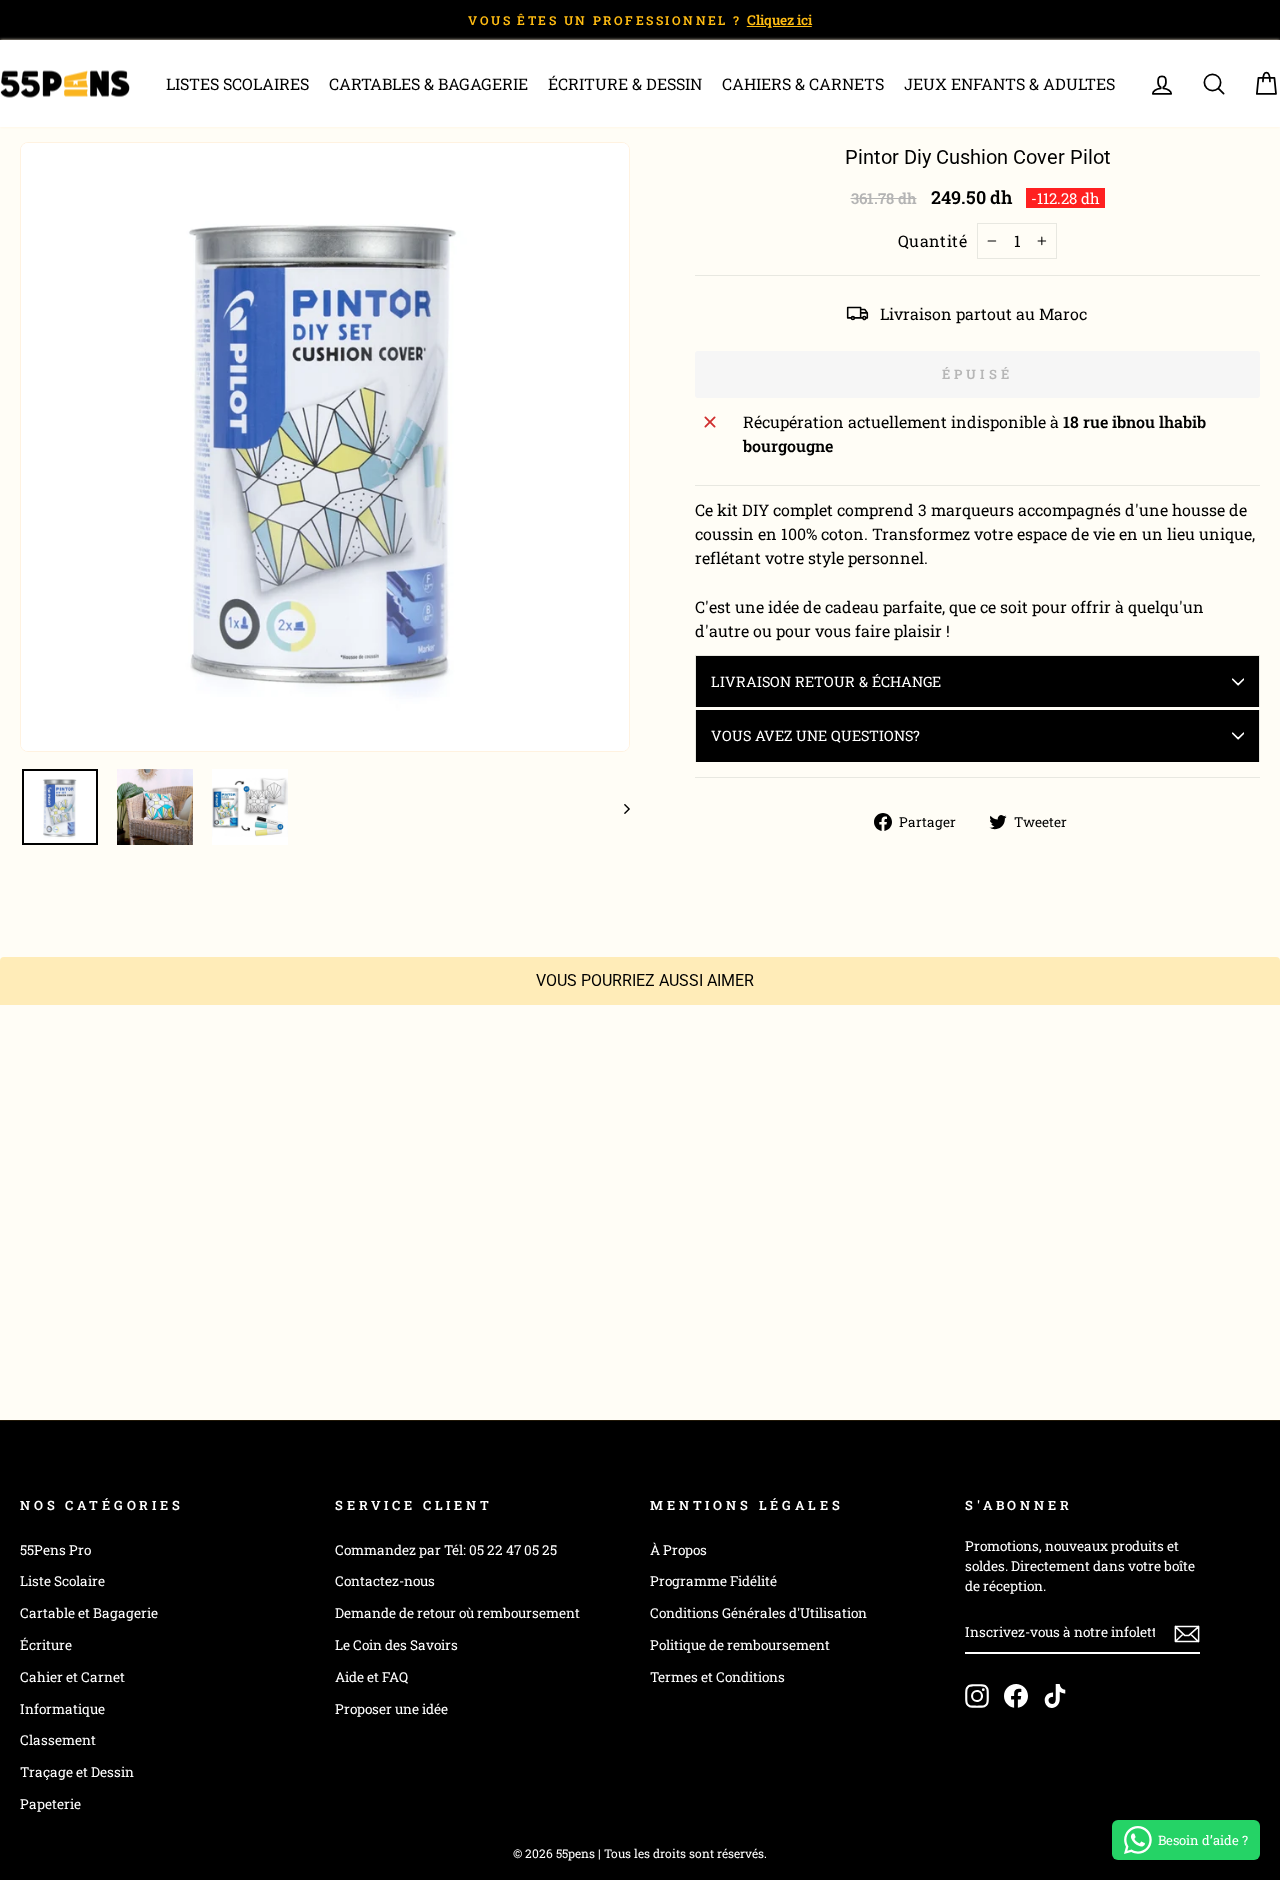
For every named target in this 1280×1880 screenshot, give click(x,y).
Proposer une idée (391, 1709)
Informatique (62, 1709)
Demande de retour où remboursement (457, 1613)
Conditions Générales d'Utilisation (758, 1613)
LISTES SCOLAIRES (237, 83)
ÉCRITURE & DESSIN (625, 83)
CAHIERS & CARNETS (803, 83)
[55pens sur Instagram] (977, 1696)
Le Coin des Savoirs (396, 1645)
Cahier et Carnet (72, 1677)
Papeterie (50, 1804)
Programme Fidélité (713, 1581)
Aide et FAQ (371, 1677)
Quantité (933, 240)
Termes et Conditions (717, 1677)
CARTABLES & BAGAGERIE (428, 83)
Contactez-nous (385, 1581)
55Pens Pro (55, 1550)
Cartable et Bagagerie (89, 1613)
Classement (58, 1740)
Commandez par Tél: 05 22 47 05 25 (446, 1550)
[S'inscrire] (1187, 1633)
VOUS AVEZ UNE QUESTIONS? (815, 735)
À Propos (678, 1550)
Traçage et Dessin (77, 1772)
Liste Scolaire (62, 1581)
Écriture (46, 1645)
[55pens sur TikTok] (1055, 1696)
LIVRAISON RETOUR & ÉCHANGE (826, 681)
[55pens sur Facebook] (1016, 1696)
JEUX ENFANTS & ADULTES (1009, 83)
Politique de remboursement (740, 1645)
